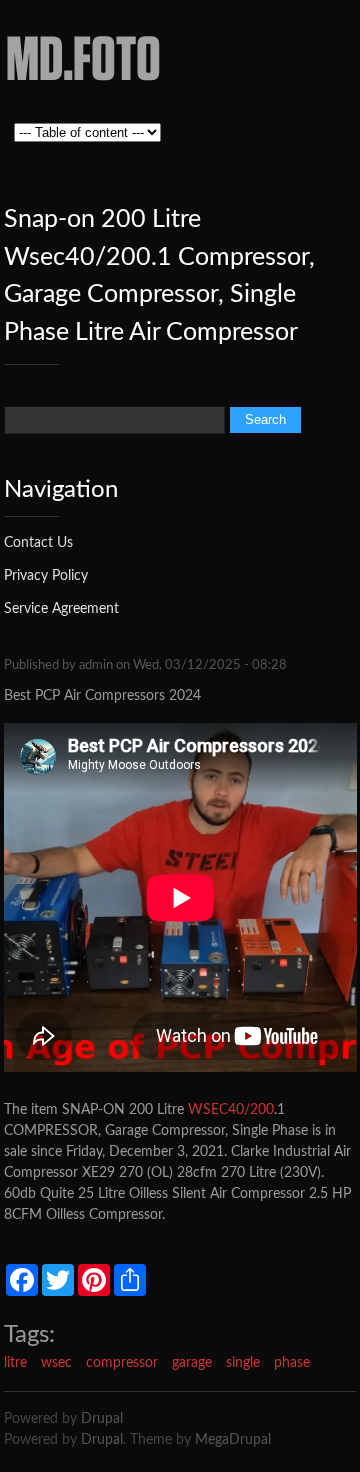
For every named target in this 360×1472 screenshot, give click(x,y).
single (243, 1363)
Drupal (102, 1419)
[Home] (83, 87)
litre (15, 1363)
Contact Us (38, 543)
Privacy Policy (46, 576)
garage (192, 1363)
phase (292, 1363)
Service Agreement (61, 609)
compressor (122, 1363)
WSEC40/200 (231, 1110)
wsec (56, 1363)
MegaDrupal (233, 1440)
